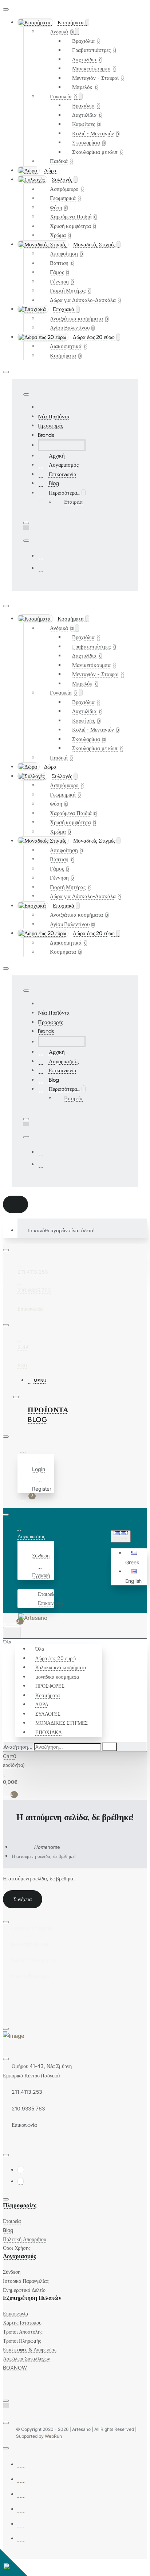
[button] (135, 1558)
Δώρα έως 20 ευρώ (55, 1658)
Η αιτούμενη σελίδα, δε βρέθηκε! (44, 1856)
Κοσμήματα (48, 1695)
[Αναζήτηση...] (12, 1633)
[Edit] (6, 9)
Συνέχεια (23, 1899)
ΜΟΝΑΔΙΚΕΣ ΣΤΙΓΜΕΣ (62, 1723)
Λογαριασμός (19, 2256)
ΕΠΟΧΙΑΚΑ (49, 1732)
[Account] (24, 1450)
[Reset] (15, 1204)
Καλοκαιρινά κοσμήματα (61, 1667)
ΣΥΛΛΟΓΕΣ (48, 1714)
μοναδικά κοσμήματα (57, 1677)
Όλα (40, 1649)
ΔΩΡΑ (42, 1704)
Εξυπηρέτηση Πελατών (32, 2298)
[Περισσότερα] (21, 1584)
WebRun (53, 2436)
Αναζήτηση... (18, 1747)
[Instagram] (41, 568)
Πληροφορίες (20, 2205)
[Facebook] (41, 556)
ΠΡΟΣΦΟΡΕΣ (50, 1686)
